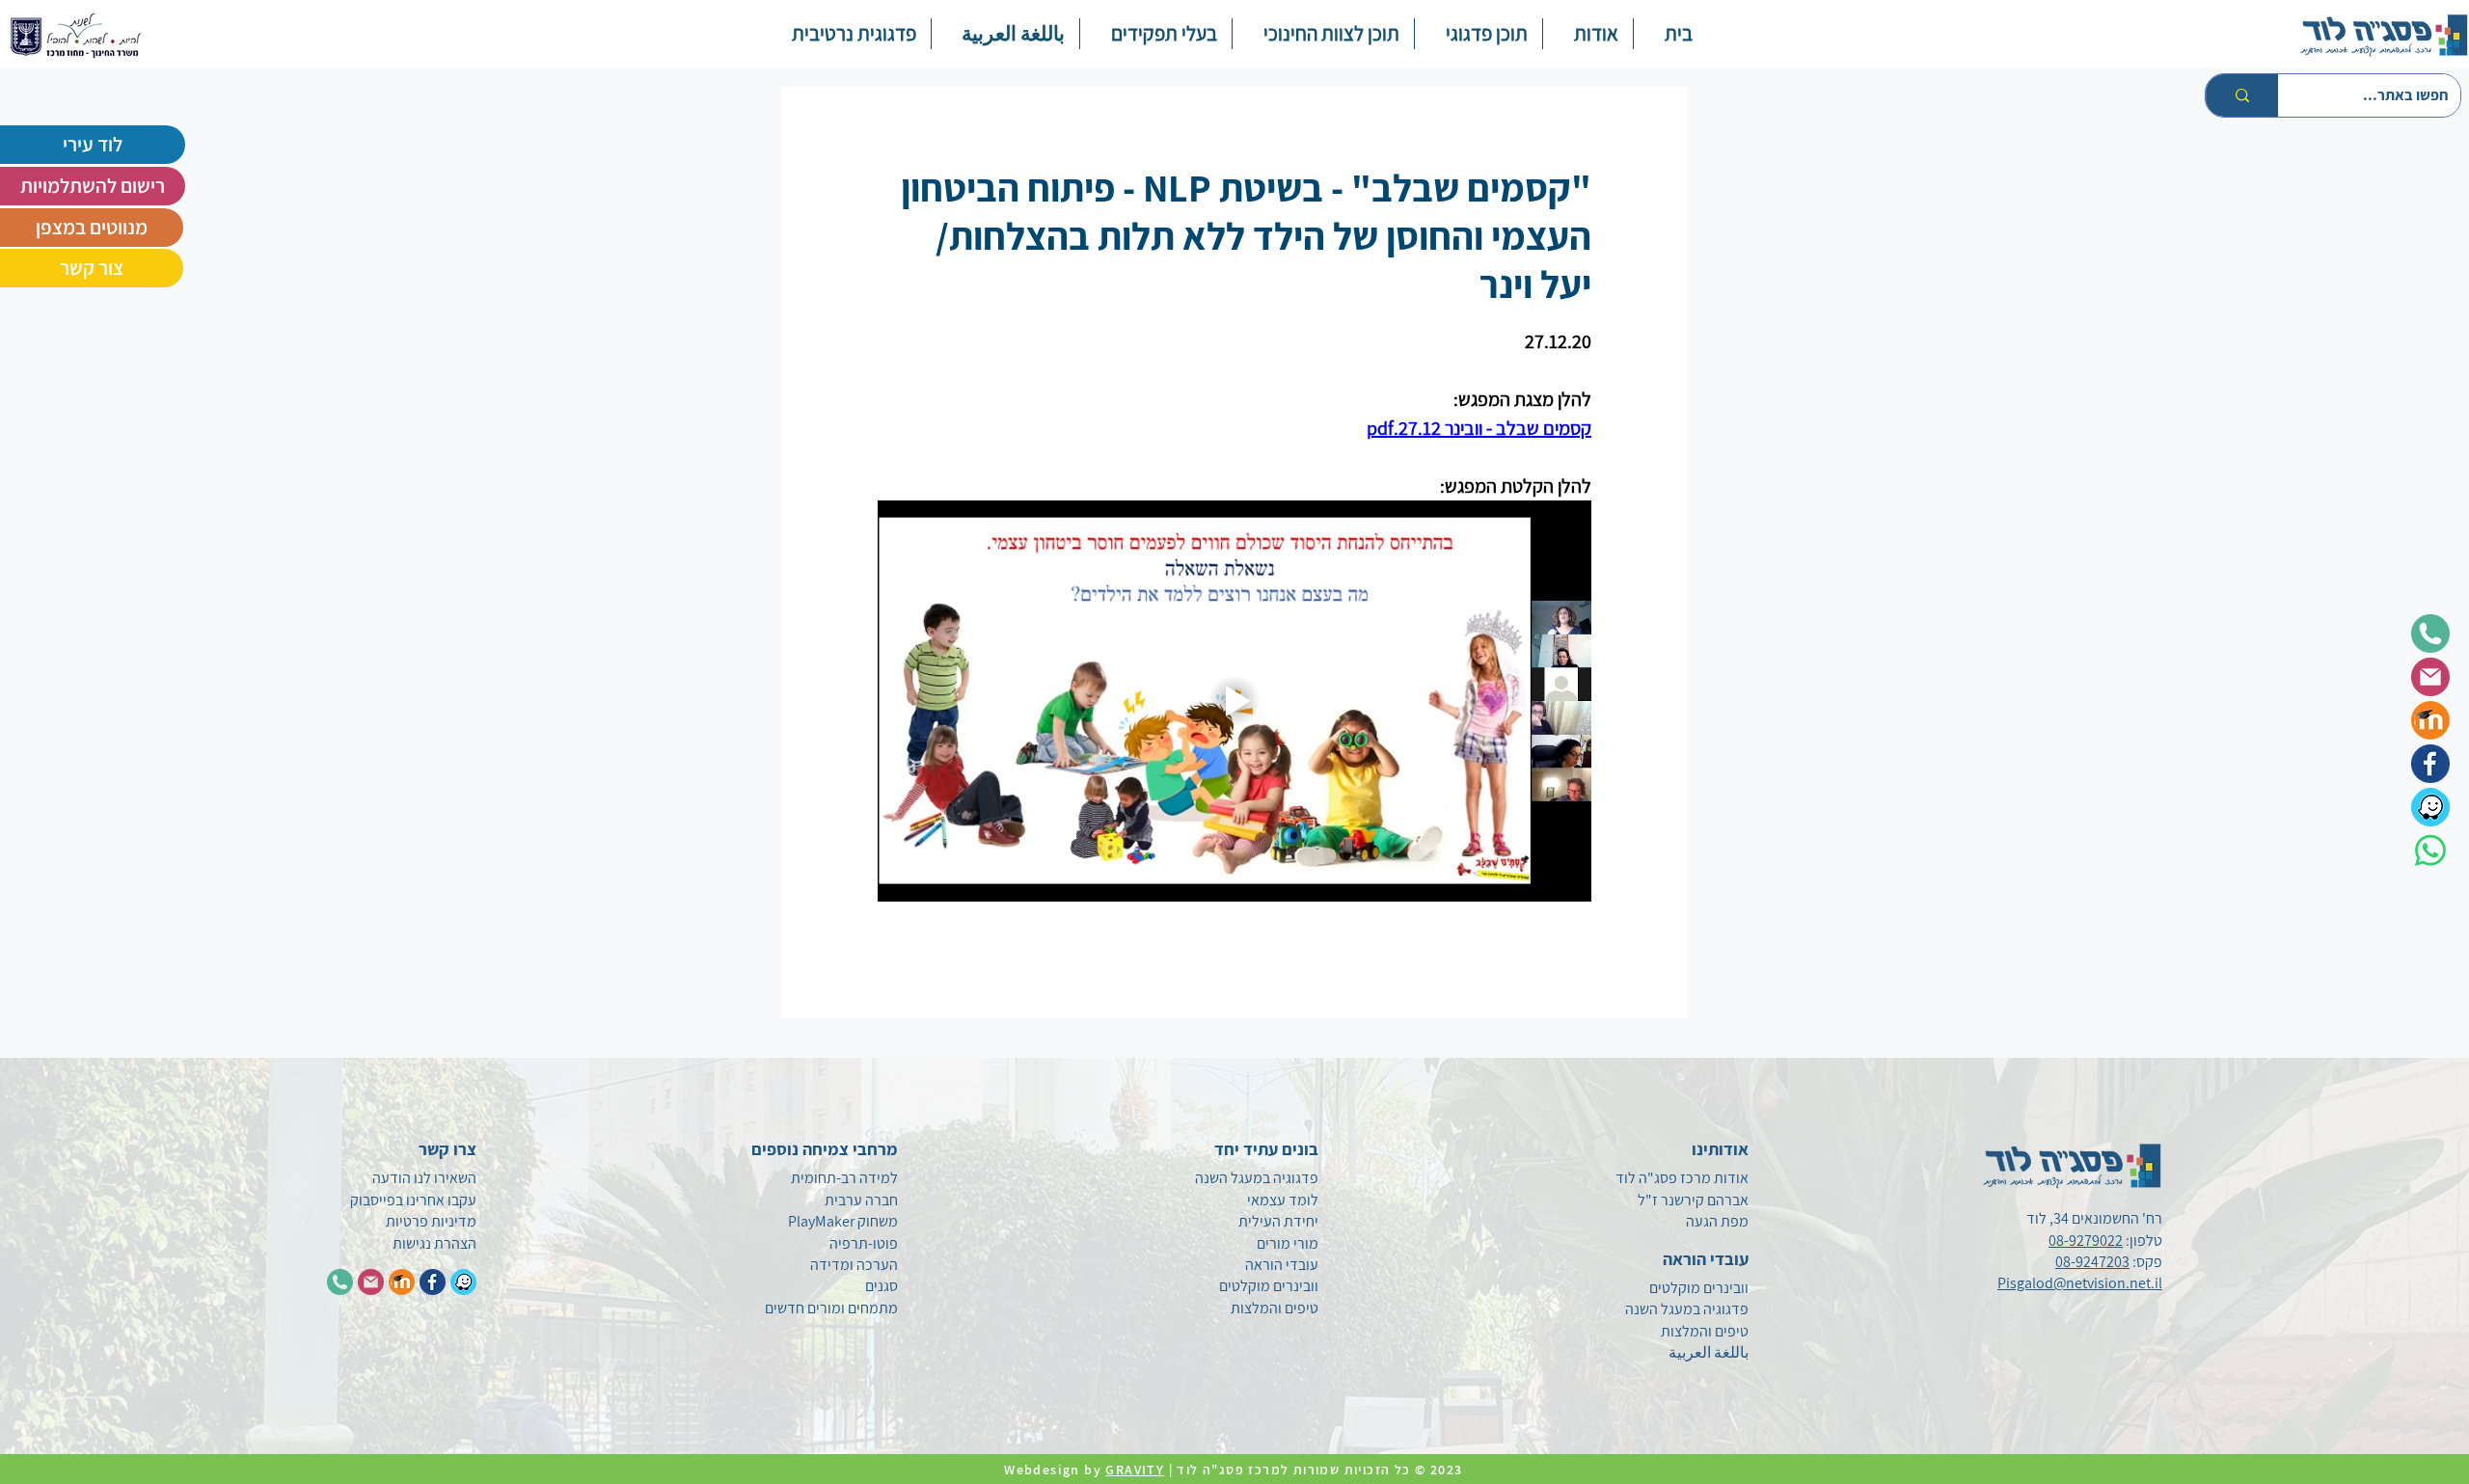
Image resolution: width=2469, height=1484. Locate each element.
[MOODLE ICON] (402, 1282)
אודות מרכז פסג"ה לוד (1682, 1178)
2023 (1449, 1470)
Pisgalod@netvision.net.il (2080, 1283)
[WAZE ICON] (463, 1282)
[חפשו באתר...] (2242, 95)
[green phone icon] (2430, 634)
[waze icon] (2430, 807)
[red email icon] (2430, 677)
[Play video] (1234, 701)
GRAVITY (1135, 1470)
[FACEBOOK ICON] (433, 1282)
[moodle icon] (2430, 720)
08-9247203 (2092, 1262)
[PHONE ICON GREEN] (340, 1282)
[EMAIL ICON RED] (371, 1282)
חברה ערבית (861, 1200)
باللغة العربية (1709, 1352)
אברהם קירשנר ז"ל (1693, 1200)
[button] (1478, 34)
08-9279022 (2086, 1241)
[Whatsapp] (2430, 850)
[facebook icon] (2430, 764)
